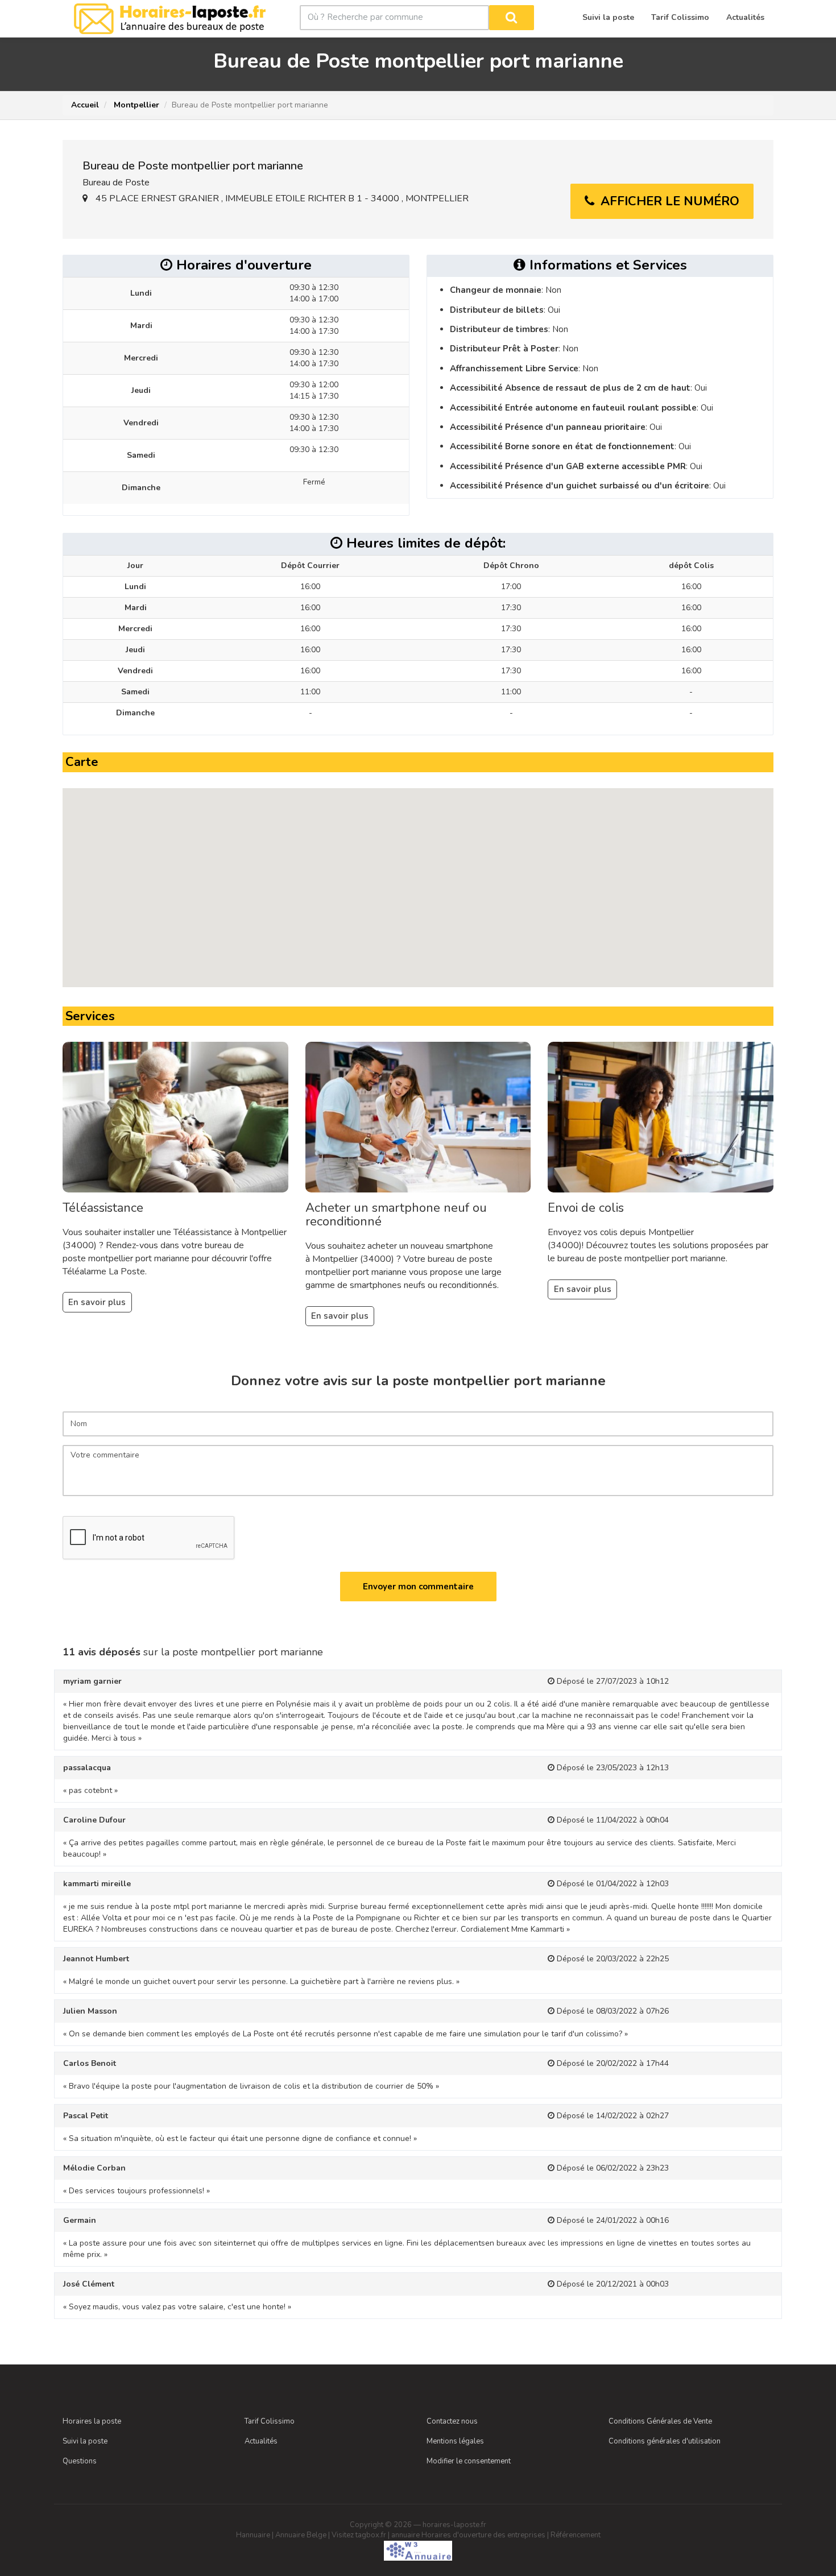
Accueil (85, 105)
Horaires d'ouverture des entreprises (483, 2535)
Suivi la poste (85, 2441)
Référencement (576, 2535)
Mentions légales (455, 2441)
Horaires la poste (92, 2421)
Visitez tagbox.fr (359, 2535)
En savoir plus (97, 1302)
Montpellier (135, 105)
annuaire (405, 2535)
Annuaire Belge (301, 2535)
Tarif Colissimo (270, 2421)
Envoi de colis (586, 1208)
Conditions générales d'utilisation (665, 2441)
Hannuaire (253, 2535)
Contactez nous (452, 2421)
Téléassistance (103, 1208)
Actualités (261, 2441)
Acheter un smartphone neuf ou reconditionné (396, 1215)
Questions (80, 2461)
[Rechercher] (512, 18)
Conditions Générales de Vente (660, 2421)
